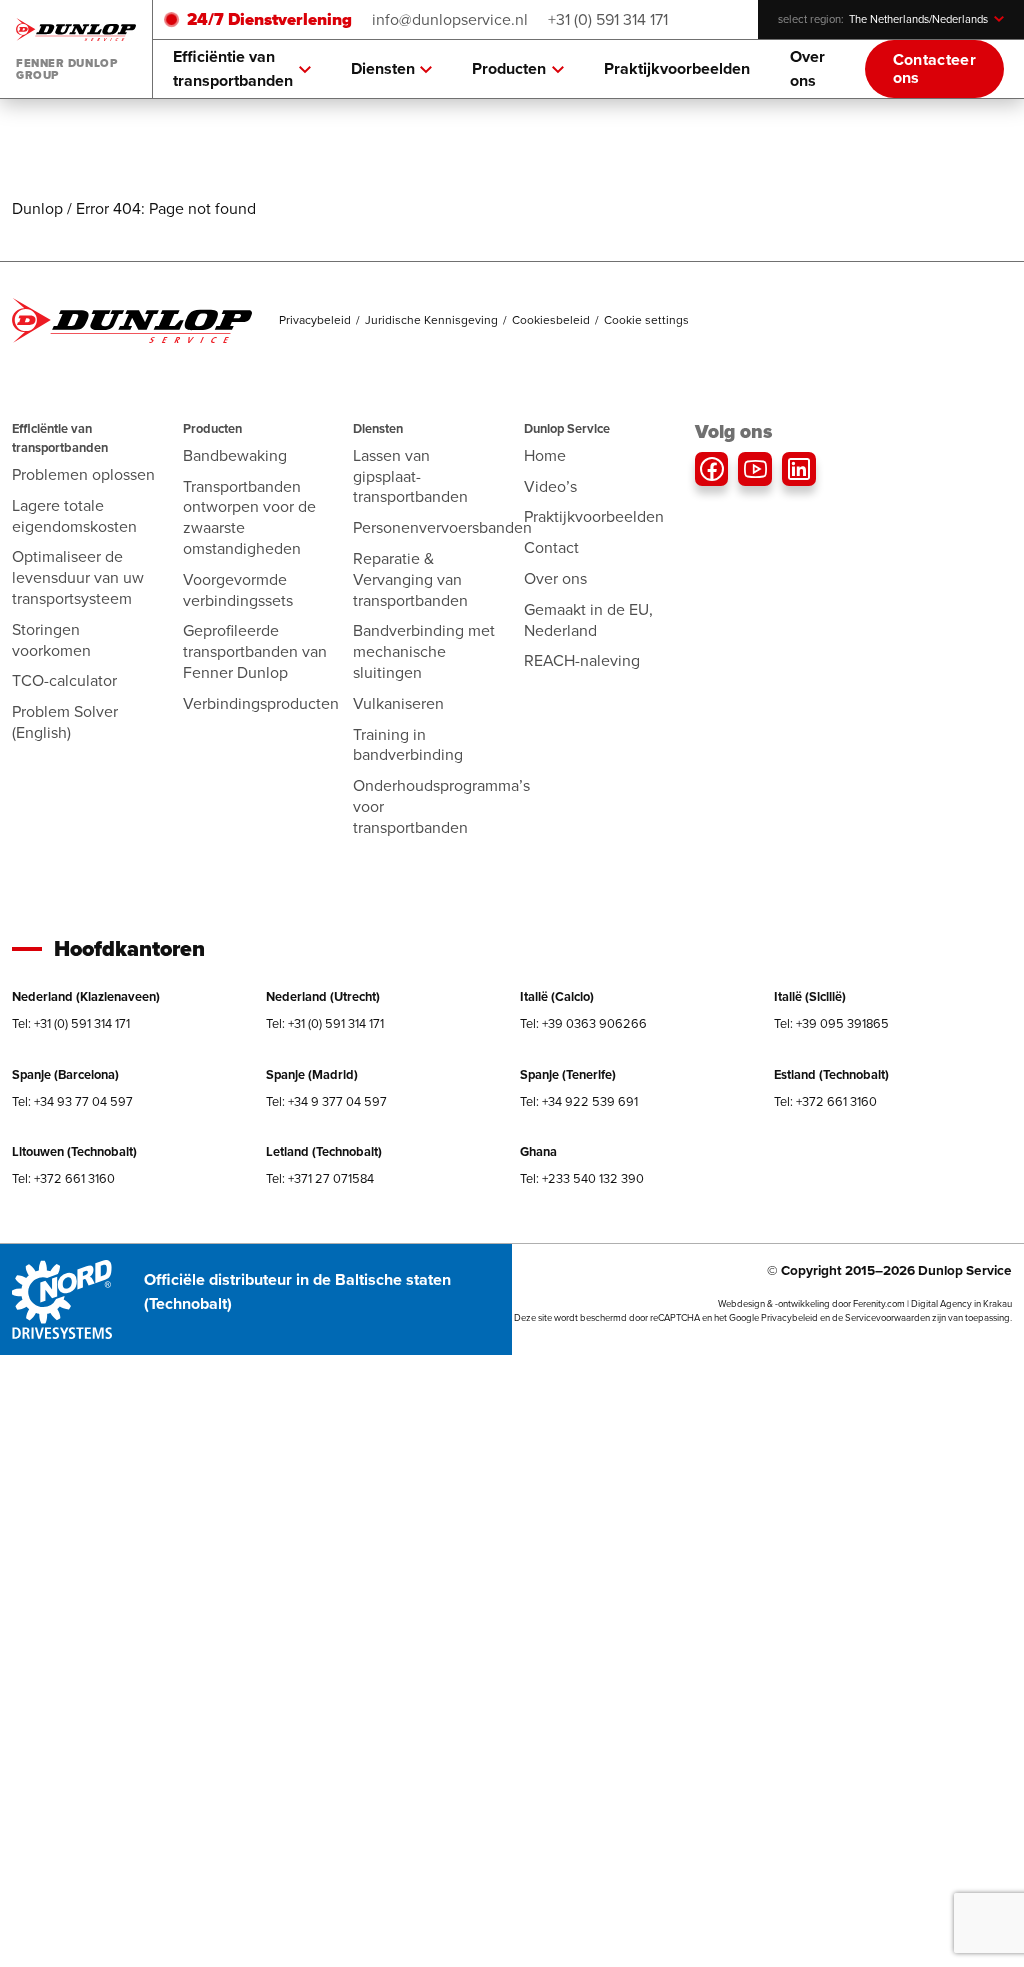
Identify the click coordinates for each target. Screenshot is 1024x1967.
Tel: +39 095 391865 (831, 1023)
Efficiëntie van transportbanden (233, 68)
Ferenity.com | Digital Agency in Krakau (932, 1304)
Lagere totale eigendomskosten (74, 516)
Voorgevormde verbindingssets (238, 590)
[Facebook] (712, 469)
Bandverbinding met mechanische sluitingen (424, 651)
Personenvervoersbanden (442, 527)
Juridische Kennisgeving (431, 320)
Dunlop (37, 208)
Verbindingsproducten (261, 703)
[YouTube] (755, 469)
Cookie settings (646, 320)
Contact (551, 547)
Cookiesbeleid (551, 320)
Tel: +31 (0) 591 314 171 (71, 1023)
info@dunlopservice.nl (450, 19)
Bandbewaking (235, 455)
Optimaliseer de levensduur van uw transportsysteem (78, 577)
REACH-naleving (582, 660)
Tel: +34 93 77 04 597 (72, 1101)
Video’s (550, 486)
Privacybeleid (315, 320)
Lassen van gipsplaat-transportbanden (410, 476)
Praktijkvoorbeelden (677, 68)
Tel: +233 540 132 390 (582, 1178)
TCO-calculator (64, 680)
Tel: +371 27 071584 (320, 1178)
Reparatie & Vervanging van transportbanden (410, 579)
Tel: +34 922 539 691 (579, 1101)
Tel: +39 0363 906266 (583, 1023)
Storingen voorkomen (51, 640)
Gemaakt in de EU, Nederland (588, 620)
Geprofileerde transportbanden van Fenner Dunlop (255, 651)
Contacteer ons (934, 68)
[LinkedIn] (799, 469)
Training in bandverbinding (408, 745)
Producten (509, 68)
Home (545, 455)
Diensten (383, 68)
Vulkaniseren (398, 703)
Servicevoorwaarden (887, 1318)
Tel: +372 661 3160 (825, 1101)
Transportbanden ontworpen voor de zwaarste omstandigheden (249, 517)
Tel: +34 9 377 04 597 (326, 1101)
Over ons (807, 68)
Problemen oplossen (83, 474)
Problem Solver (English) (65, 722)
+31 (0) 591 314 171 (608, 19)
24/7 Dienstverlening (269, 19)
